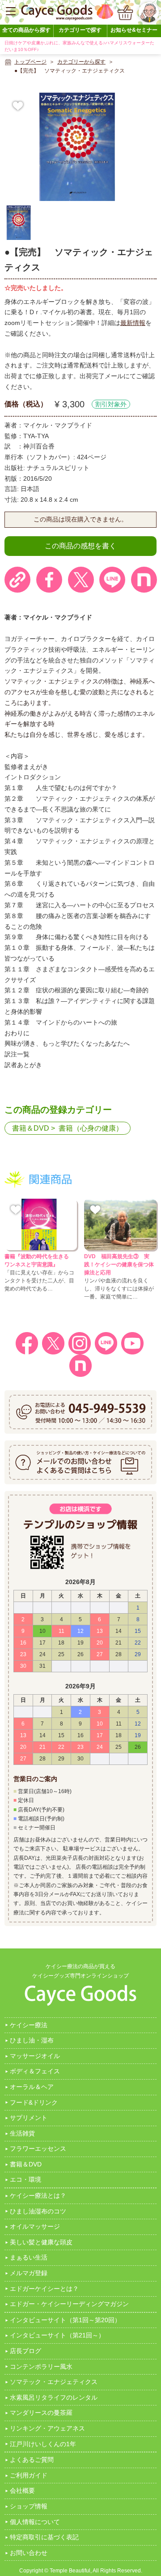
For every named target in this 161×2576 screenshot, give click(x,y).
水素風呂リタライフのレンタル (54, 2397)
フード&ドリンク (34, 2102)
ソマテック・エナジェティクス (54, 2382)
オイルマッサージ (35, 2226)
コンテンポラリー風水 (41, 2367)
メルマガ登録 (29, 2273)
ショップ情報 (29, 2506)
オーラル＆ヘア (32, 2087)
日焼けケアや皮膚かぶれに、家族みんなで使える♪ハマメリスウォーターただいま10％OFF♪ (79, 46)
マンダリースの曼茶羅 (41, 2413)
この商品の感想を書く (80, 546)
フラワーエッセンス (38, 2149)
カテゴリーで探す (80, 30)
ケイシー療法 (29, 2025)
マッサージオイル (35, 2056)
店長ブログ (25, 2351)
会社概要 (22, 2491)
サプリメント (29, 2118)
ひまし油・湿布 (32, 2040)
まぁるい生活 (29, 2257)
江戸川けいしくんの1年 (43, 2444)
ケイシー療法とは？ (38, 2196)
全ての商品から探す (26, 30)
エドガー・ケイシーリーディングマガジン (69, 2304)
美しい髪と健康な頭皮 (41, 2242)
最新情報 (133, 323)
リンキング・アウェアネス (47, 2428)
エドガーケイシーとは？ (44, 2289)
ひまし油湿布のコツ (38, 2211)
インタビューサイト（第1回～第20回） (65, 2320)
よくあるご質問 (32, 2460)
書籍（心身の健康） (91, 1128)
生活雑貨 (22, 2133)
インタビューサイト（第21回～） (57, 2335)
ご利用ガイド (29, 2475)
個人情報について (35, 2522)
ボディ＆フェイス (35, 2071)
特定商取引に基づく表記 (44, 2537)
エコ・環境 (25, 2179)
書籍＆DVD (31, 1128)
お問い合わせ (29, 2553)
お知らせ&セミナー (134, 30)
